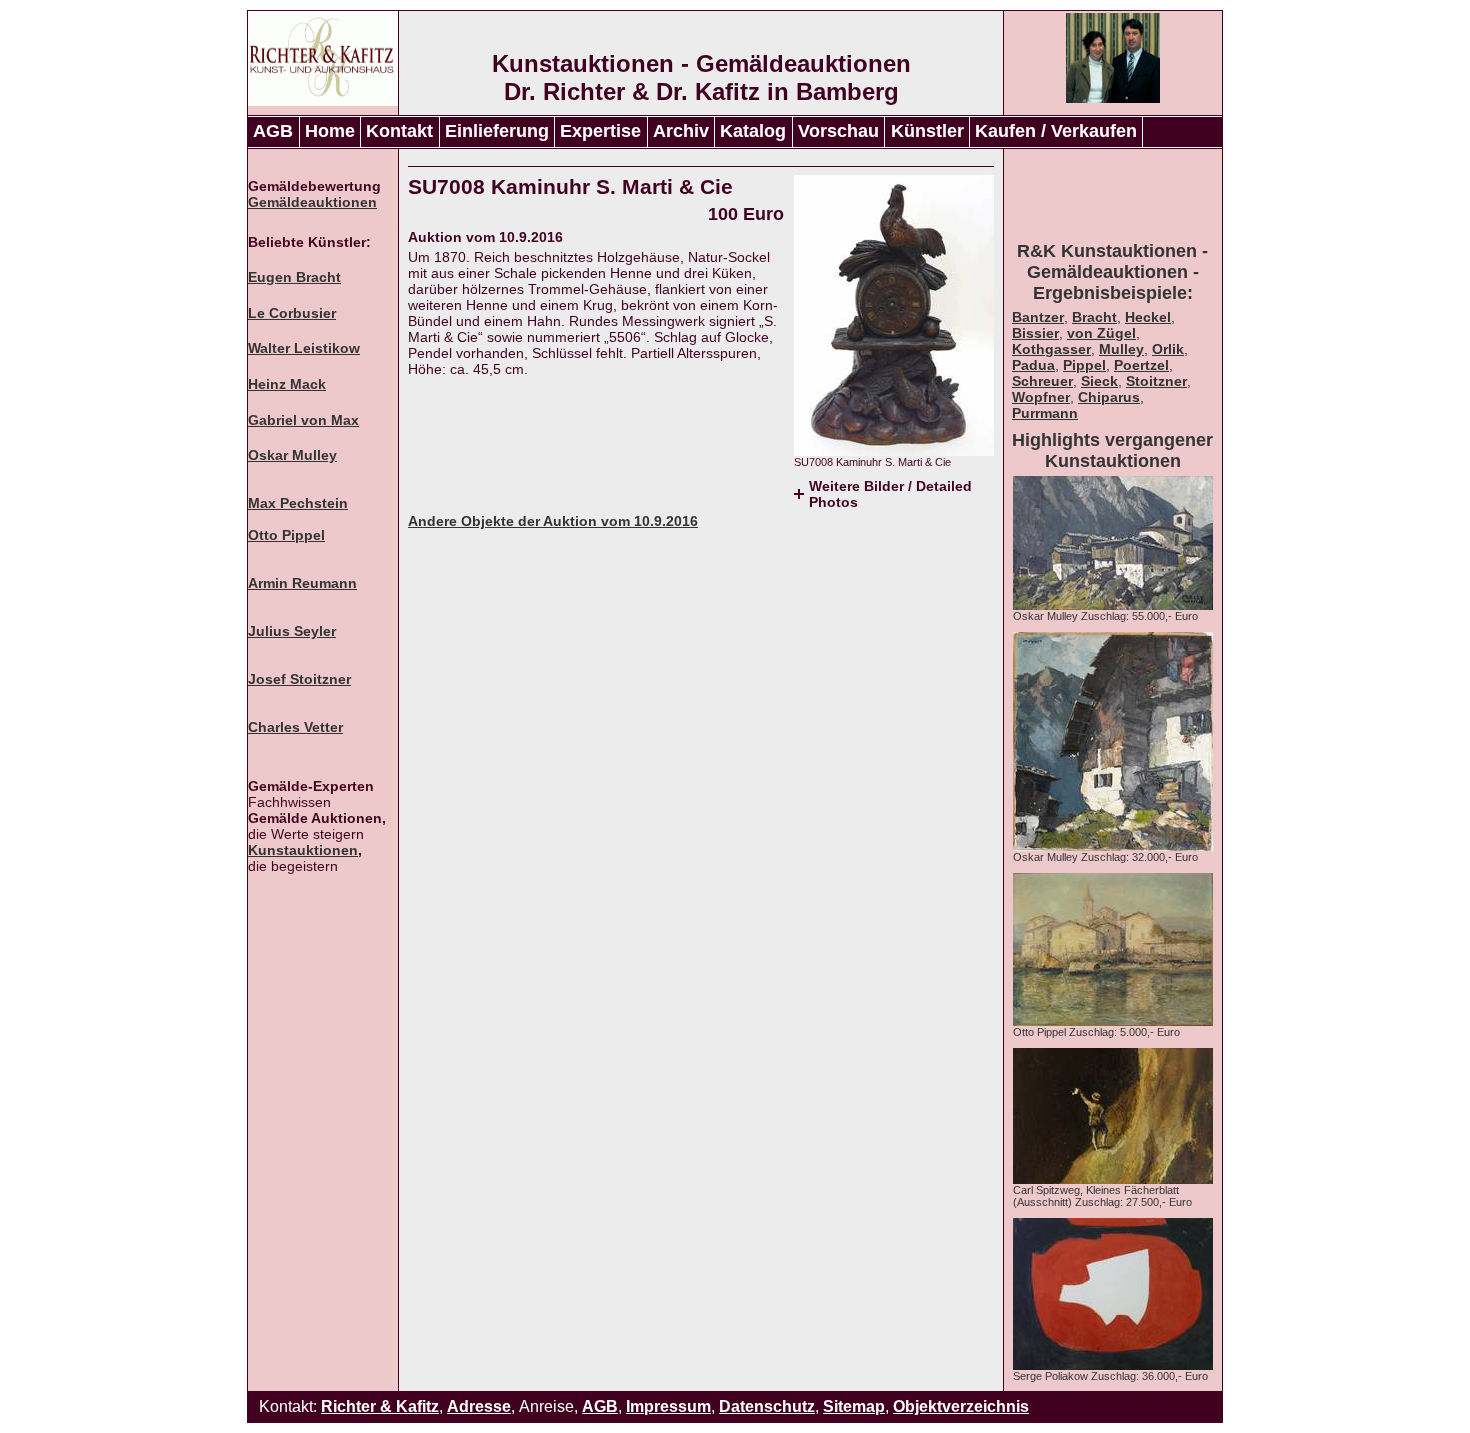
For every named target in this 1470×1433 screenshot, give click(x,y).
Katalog (753, 131)
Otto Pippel (286, 535)
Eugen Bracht (294, 277)
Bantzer (1038, 317)
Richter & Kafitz (380, 1406)
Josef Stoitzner (299, 679)
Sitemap (854, 1406)
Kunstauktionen (303, 850)
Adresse (479, 1406)
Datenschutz (767, 1406)
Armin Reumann (302, 583)
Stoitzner (1156, 381)
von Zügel (1101, 333)
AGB (273, 131)
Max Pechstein (298, 503)
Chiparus (1109, 397)
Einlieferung (497, 131)
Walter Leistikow (304, 348)
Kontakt (399, 131)
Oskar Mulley (292, 455)
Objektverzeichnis (961, 1406)
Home (330, 131)
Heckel (1148, 317)
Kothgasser (1051, 349)
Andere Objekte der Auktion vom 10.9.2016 (553, 521)
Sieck (1099, 381)
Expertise (600, 131)
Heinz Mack (287, 384)
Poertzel (1141, 365)
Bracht (1094, 317)
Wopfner (1041, 397)
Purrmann (1045, 413)
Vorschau (838, 131)
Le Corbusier (292, 313)
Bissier (1035, 333)
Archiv (681, 131)
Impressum (668, 1406)
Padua (1033, 365)
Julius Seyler (292, 631)
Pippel (1084, 365)
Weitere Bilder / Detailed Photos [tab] (890, 494)
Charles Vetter (295, 727)
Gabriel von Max (303, 420)
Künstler (927, 131)
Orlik (1168, 349)
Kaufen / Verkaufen (1056, 131)
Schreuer (1042, 381)
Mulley (1121, 349)
